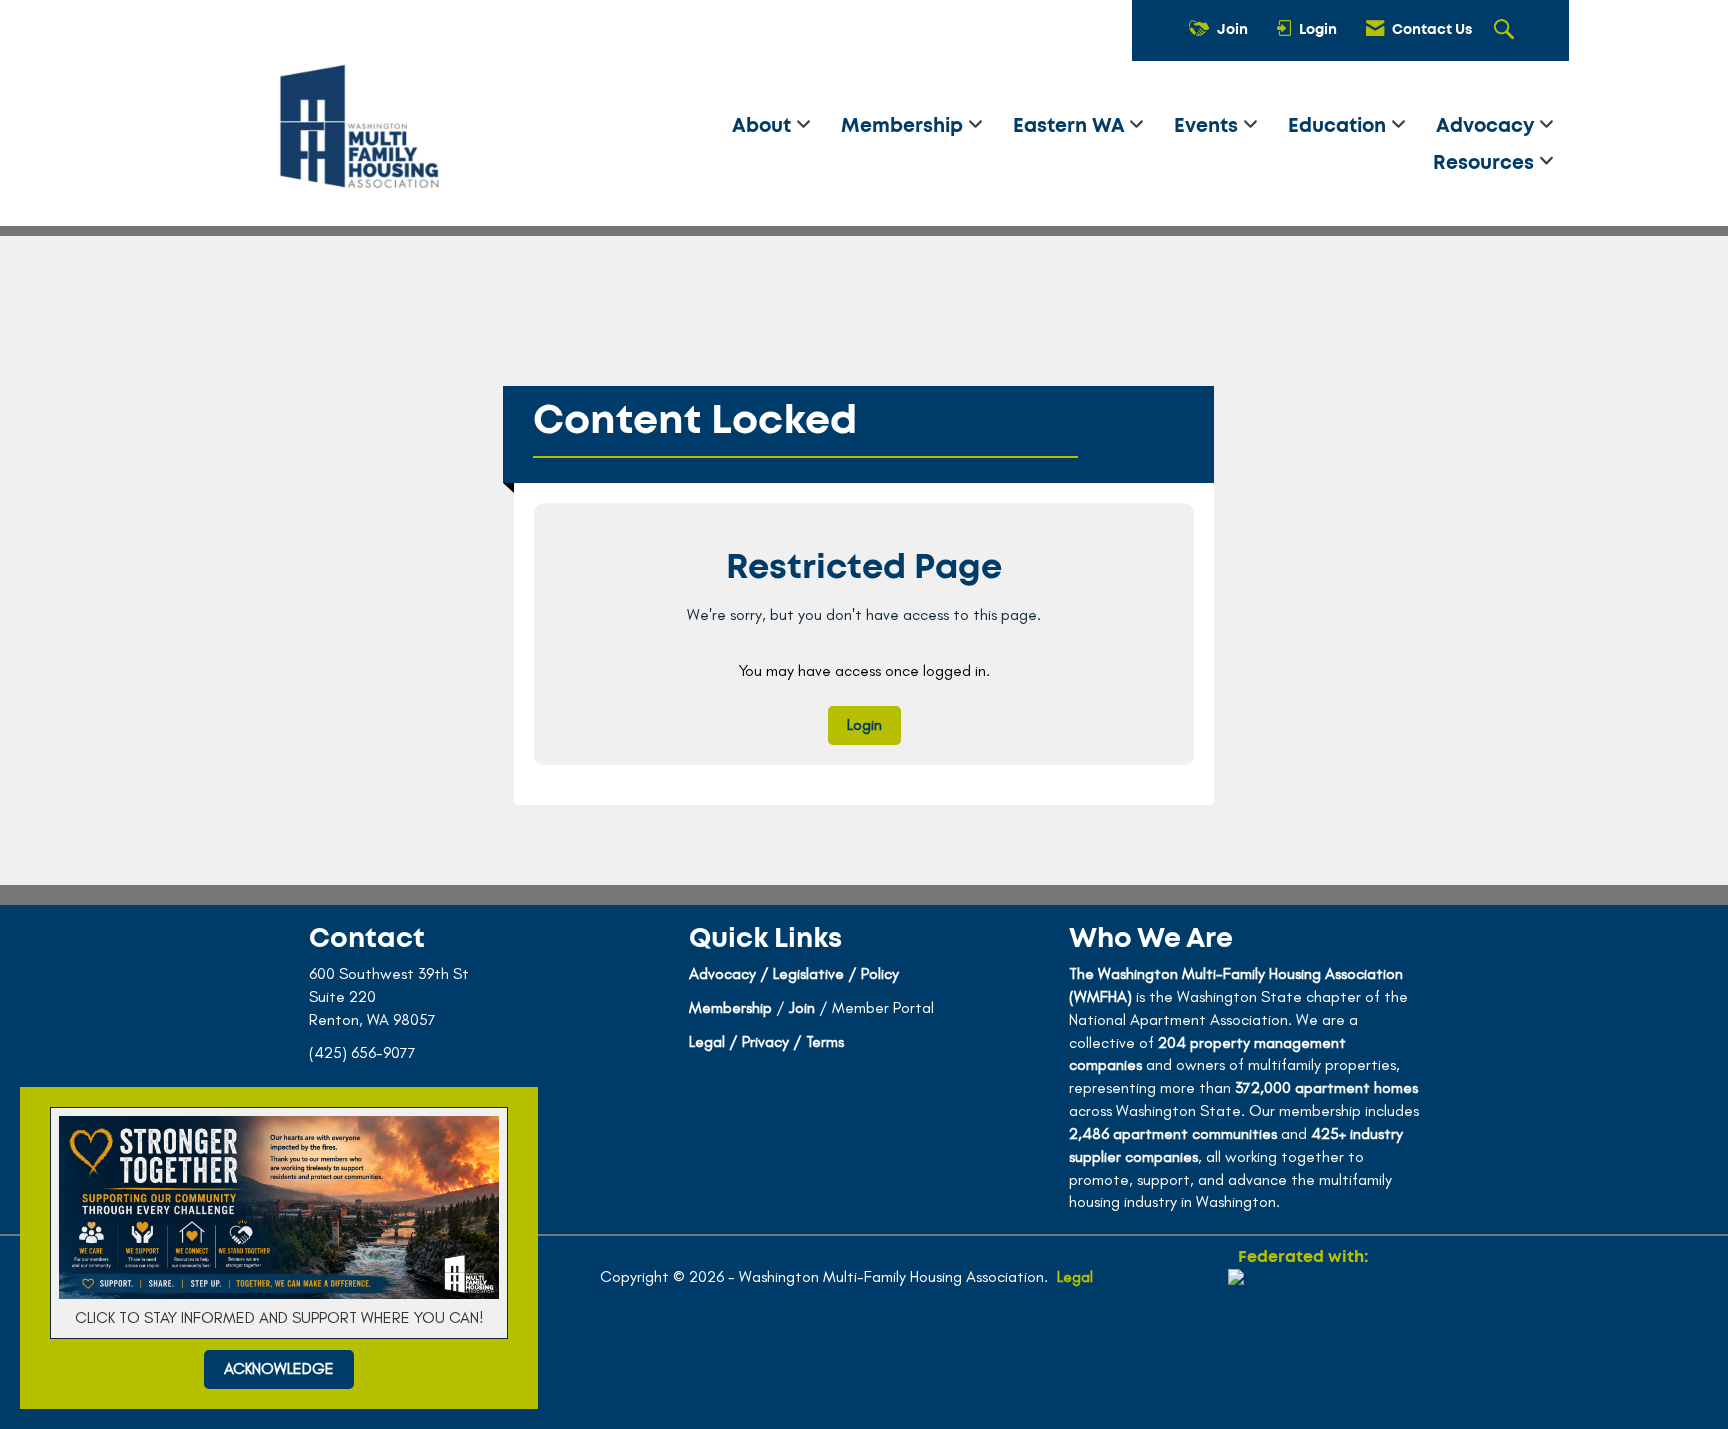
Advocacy (1487, 126)
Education (1339, 126)
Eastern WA (1071, 126)
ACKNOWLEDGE (279, 1368)
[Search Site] (1506, 31)
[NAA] (1303, 1341)
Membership (904, 126)
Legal (1075, 1276)
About (764, 126)
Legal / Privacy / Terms (766, 1041)
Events (1208, 126)
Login (864, 724)
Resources (1486, 163)
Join (802, 1007)
